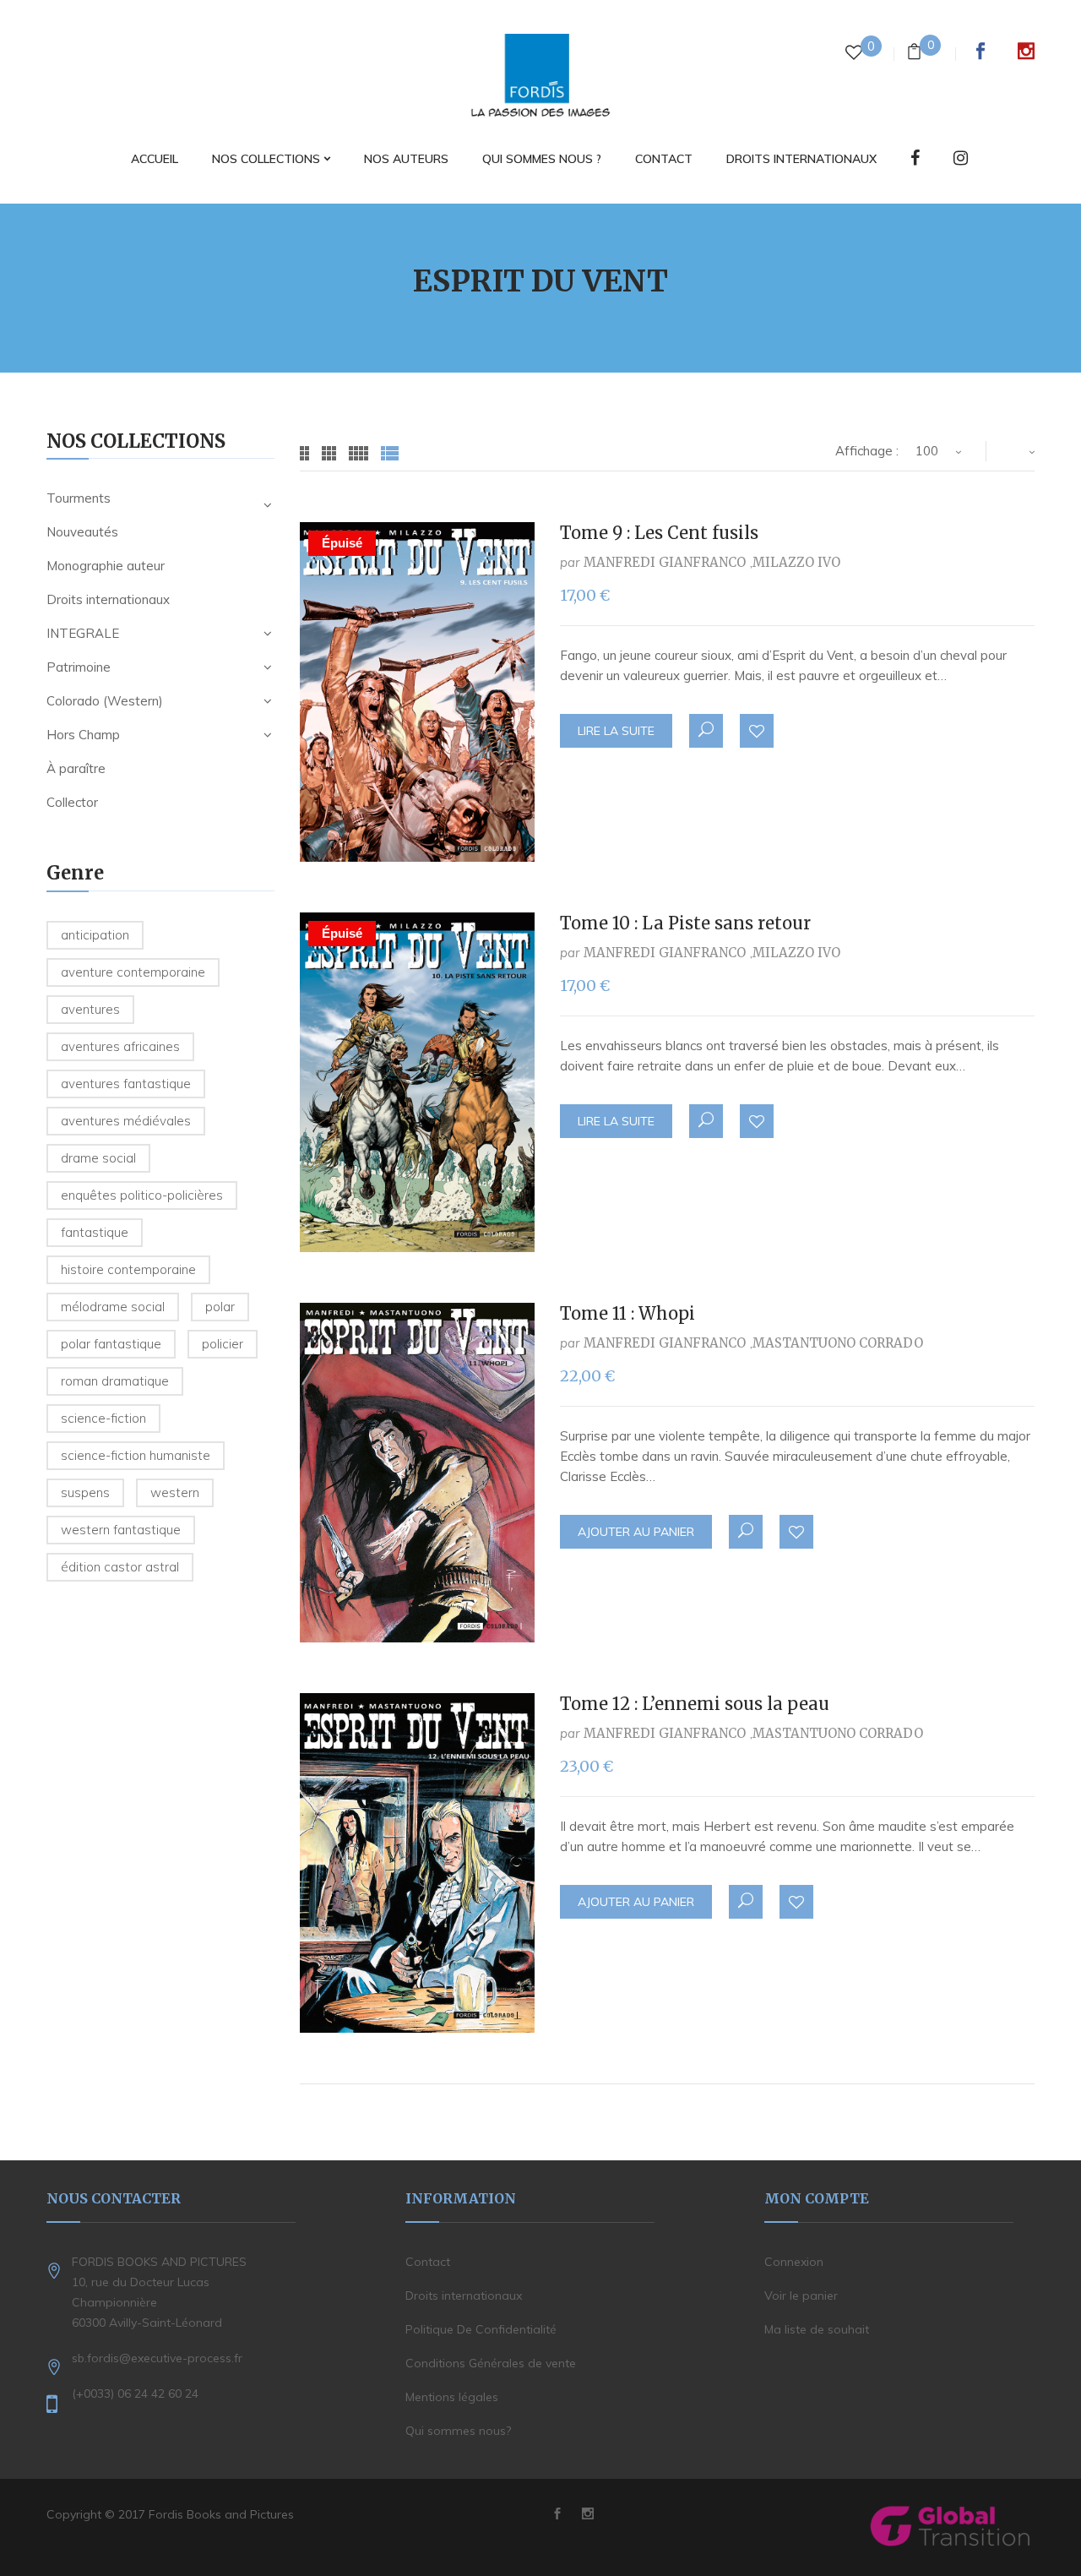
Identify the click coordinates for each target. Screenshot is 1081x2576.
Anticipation (95, 935)
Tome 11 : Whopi (627, 1313)
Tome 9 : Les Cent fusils (659, 533)
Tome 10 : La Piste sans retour (685, 923)
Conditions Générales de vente (491, 2363)
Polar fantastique (111, 1344)
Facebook (981, 51)
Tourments (79, 498)
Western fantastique (121, 1530)
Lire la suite (616, 731)
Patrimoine (79, 667)
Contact (428, 2262)
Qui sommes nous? (458, 2431)
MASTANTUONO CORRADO (838, 1343)
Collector (72, 802)
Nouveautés (82, 532)
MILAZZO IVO (796, 562)
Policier (223, 1344)
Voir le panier (801, 2296)
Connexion (794, 2262)
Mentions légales (452, 2397)
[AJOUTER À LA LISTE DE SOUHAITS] (758, 732)
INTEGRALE (83, 633)
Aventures (90, 1009)
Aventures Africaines (120, 1046)
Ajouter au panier (636, 1532)
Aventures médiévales (126, 1121)
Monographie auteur (106, 566)
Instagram (1026, 51)
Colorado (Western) (105, 701)
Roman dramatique (115, 1381)
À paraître (76, 768)
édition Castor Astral (120, 1567)
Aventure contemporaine (133, 972)
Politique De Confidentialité (481, 2329)
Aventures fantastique (126, 1084)
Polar (220, 1307)
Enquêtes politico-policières (142, 1195)
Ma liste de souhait (817, 2329)
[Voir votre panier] (914, 54)
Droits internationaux (108, 599)
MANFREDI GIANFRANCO (665, 562)
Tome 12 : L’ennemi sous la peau (695, 1704)
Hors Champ (83, 735)
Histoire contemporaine (128, 1269)
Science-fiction (103, 1418)
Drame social (98, 1158)
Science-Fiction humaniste (136, 1455)
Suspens (85, 1492)
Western (175, 1492)
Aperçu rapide (706, 731)
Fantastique (95, 1232)
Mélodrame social (113, 1307)
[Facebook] (915, 159)
